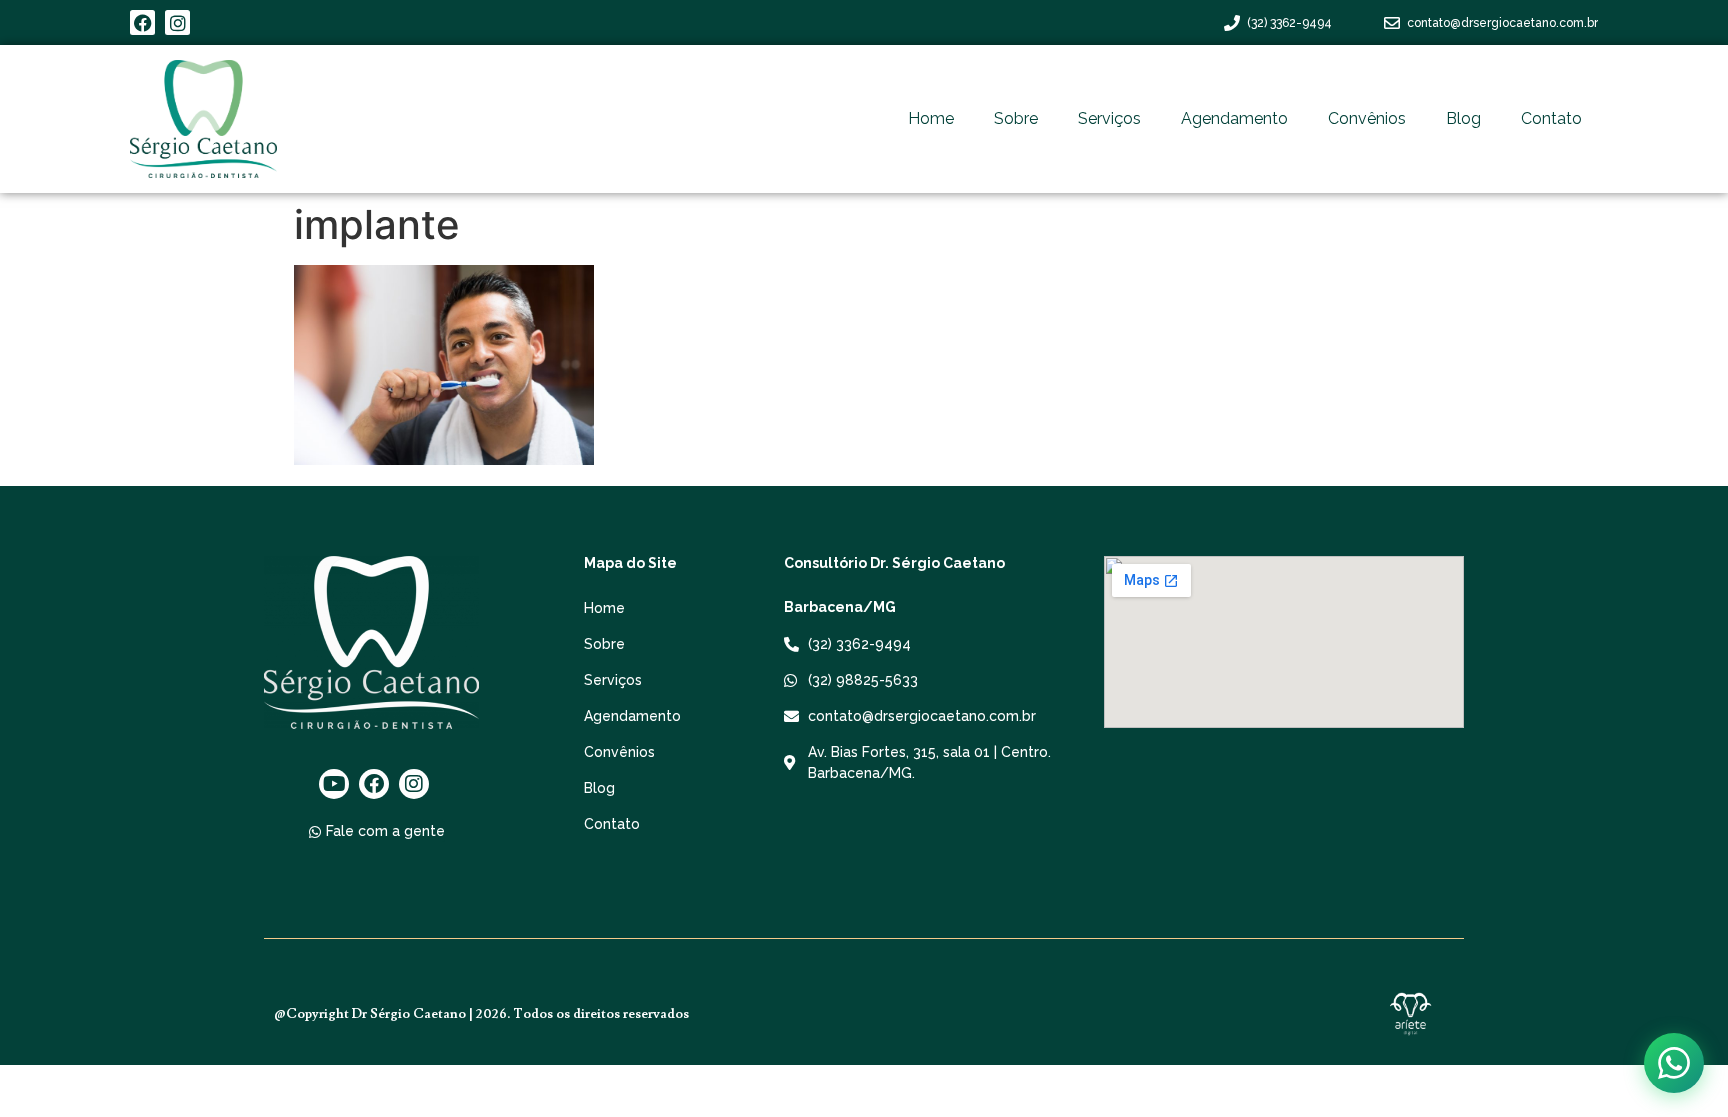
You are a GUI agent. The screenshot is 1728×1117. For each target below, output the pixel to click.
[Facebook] (142, 22)
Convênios (1367, 118)
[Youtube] (334, 784)
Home (931, 118)
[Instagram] (177, 22)
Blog (1463, 118)
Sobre (1016, 118)
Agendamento (1234, 118)
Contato (1551, 118)
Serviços (1109, 118)
